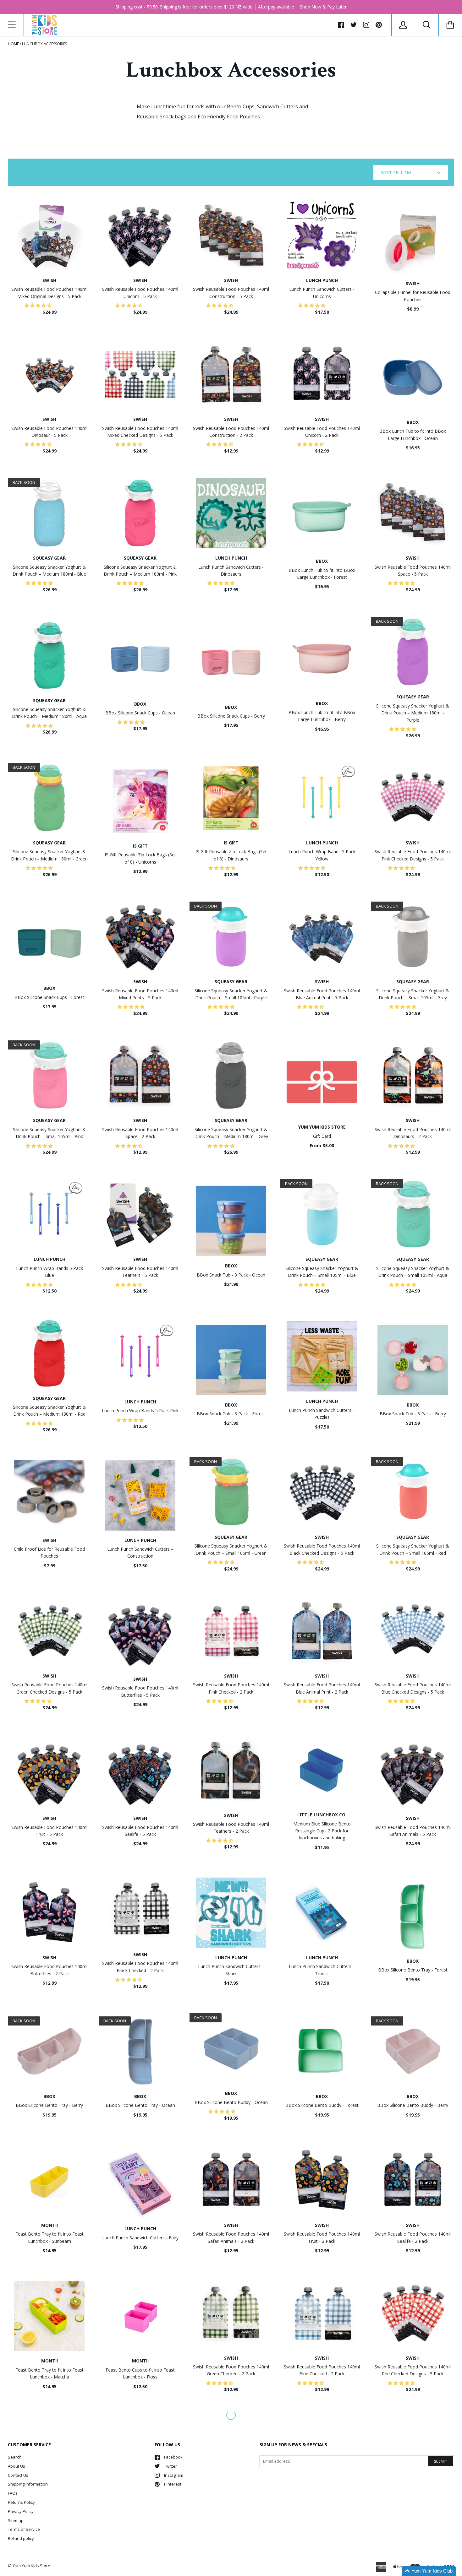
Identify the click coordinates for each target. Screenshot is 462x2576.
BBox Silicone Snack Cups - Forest (49, 997)
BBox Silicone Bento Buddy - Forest (322, 2105)
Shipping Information (28, 2484)
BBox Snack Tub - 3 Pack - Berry (413, 1414)
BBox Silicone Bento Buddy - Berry (413, 2105)
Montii (49, 2225)
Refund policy (21, 2538)
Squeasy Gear (49, 558)
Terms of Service (24, 2529)
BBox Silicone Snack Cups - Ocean (140, 713)
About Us (16, 2466)
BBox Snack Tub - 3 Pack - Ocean (231, 1275)
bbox (413, 422)
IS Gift (140, 846)
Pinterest (173, 2484)
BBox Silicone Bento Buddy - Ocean (231, 2102)
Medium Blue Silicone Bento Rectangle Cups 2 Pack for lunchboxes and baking (322, 1831)
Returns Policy (21, 2502)
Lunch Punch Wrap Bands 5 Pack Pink (140, 1410)
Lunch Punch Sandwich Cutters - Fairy (140, 2238)
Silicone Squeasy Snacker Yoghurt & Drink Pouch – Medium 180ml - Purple (413, 713)
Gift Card (322, 1136)
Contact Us (18, 2475)
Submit (440, 2461)
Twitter (170, 2466)
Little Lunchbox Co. (322, 1815)
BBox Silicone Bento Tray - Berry (49, 2105)
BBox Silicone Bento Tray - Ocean (140, 2105)
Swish (49, 280)
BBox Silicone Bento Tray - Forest (413, 1970)
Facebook (173, 2457)
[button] (39, 305)
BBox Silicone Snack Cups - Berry (231, 716)
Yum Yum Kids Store (322, 1127)
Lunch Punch (322, 280)
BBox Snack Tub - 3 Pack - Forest (231, 1414)
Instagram (174, 2475)
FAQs (13, 2493)
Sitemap (16, 2520)
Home (13, 44)
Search (15, 2457)
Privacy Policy (21, 2511)
